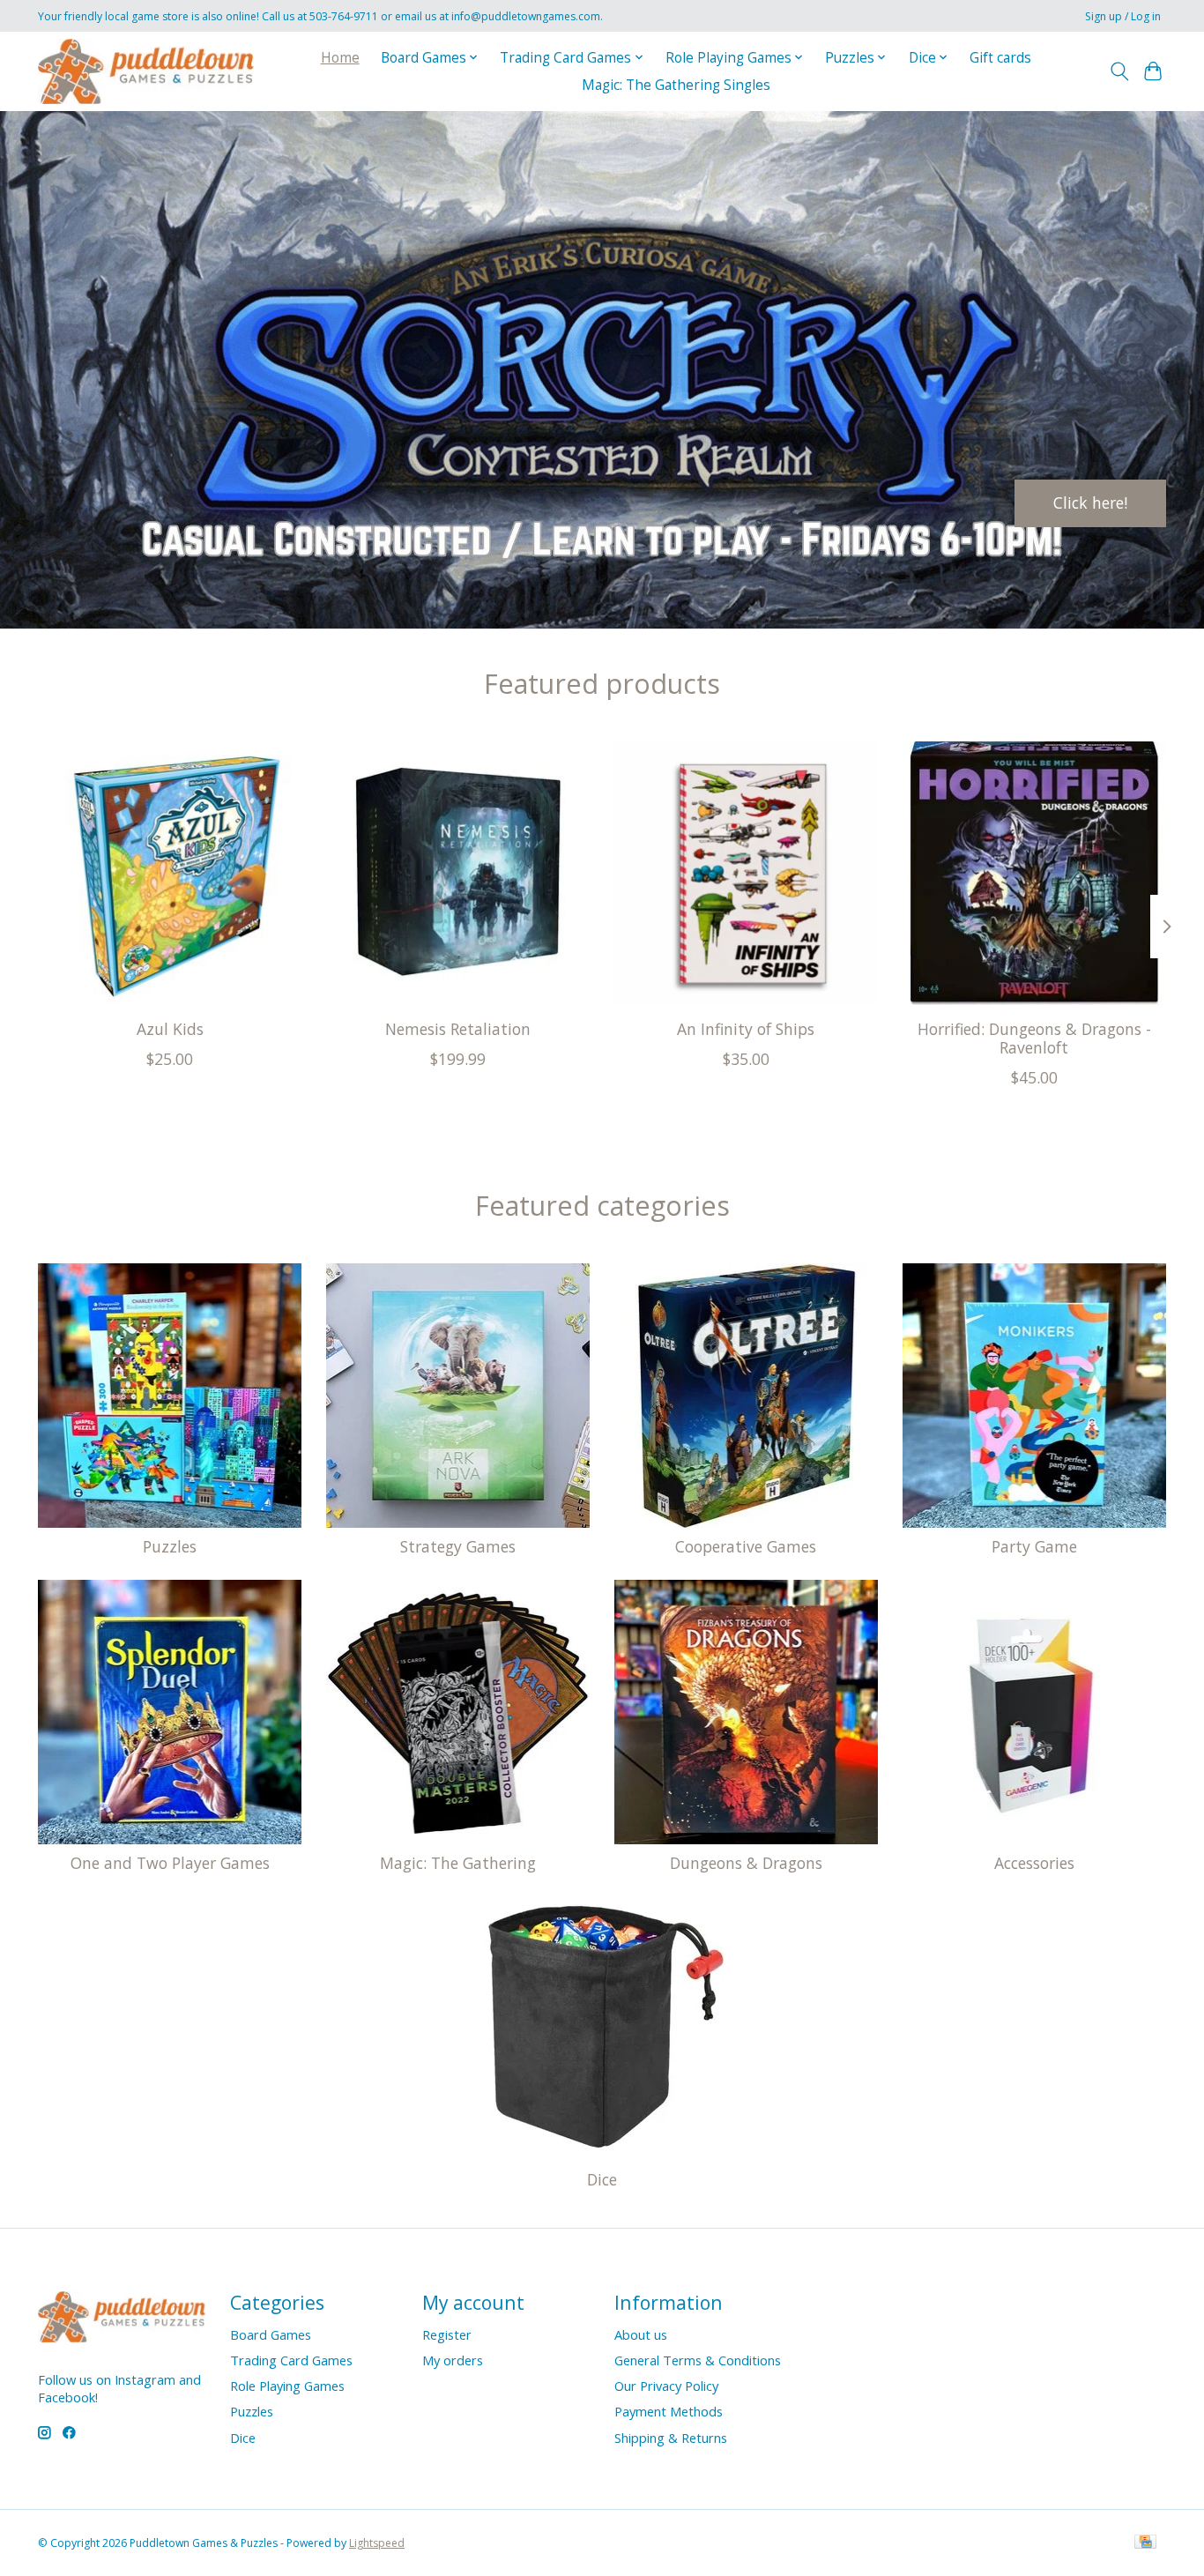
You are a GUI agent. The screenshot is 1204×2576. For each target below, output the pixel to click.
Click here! (1090, 503)
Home (340, 58)
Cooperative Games (746, 1546)
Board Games (271, 2334)
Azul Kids (170, 1029)
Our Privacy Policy (666, 2386)
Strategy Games (458, 1546)
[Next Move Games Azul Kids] (170, 873)
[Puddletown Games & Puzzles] (146, 71)
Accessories (1034, 1863)
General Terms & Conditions (698, 2360)
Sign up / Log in (1123, 16)
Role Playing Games (287, 2386)
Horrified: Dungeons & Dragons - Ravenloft (1034, 1038)
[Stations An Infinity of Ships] (746, 873)
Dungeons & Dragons (746, 1863)
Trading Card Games (291, 2360)
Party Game (1034, 1546)
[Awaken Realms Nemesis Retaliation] (458, 873)
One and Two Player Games (170, 1863)
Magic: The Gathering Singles (676, 85)
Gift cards (1000, 58)
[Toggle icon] (1119, 71)
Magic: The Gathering (458, 1863)
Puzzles (170, 1546)
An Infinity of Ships (746, 1029)
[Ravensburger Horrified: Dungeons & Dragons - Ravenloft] (1034, 873)
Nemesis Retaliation (458, 1029)
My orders (453, 2360)
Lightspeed (377, 2543)
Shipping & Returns (671, 2438)
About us (641, 2334)
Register (447, 2334)
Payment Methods (669, 2411)
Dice (602, 2179)
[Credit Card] (1145, 2543)
